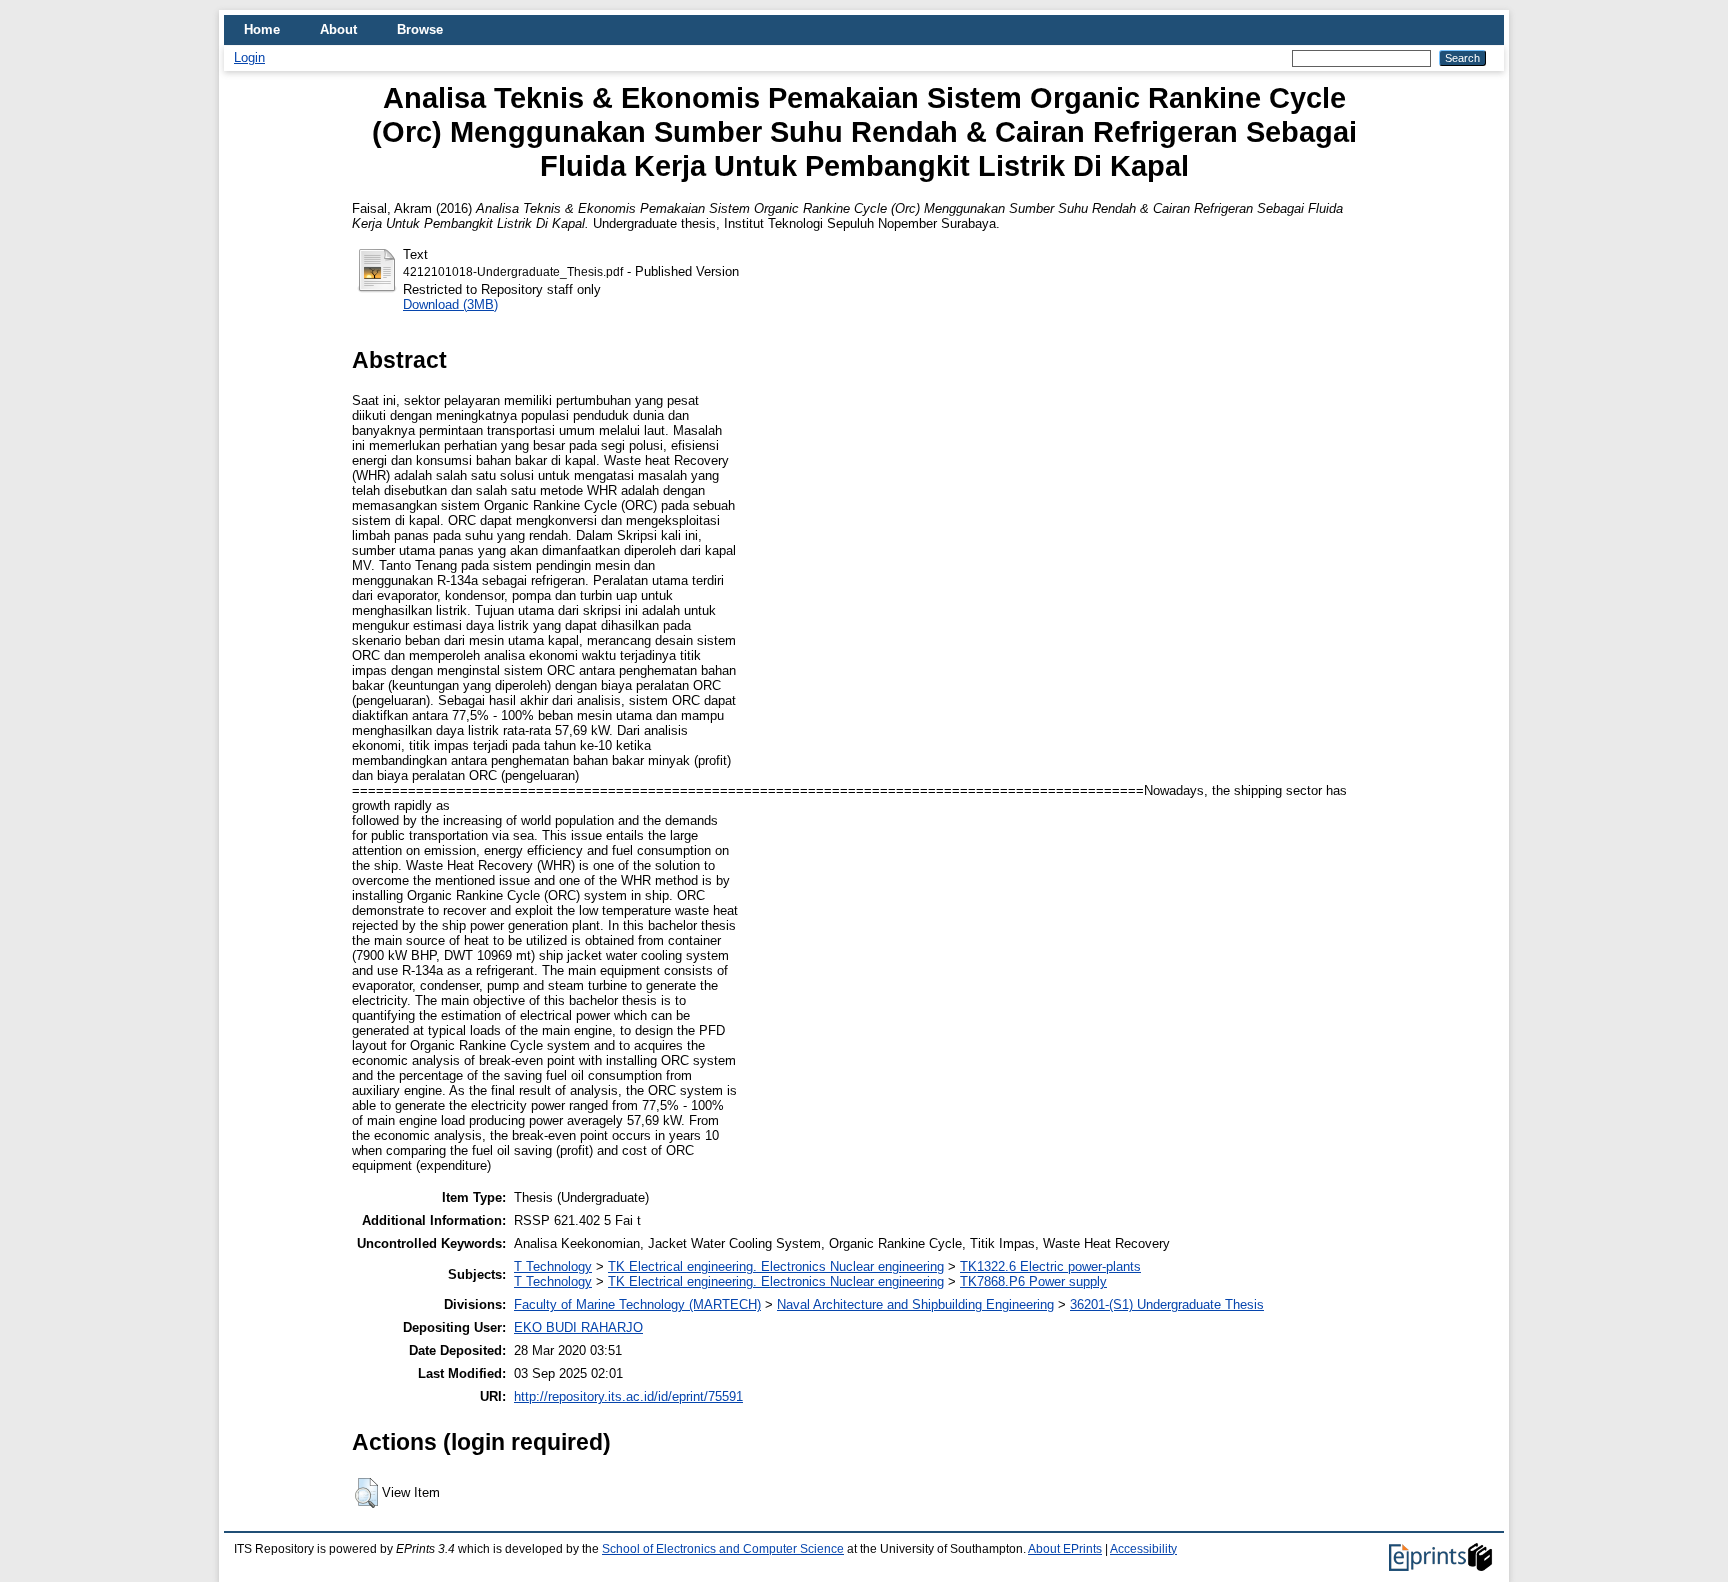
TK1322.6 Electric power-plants (1050, 1266)
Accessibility (1143, 1549)
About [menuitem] (338, 29)
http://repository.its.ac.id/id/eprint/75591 (628, 1396)
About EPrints (1065, 1549)
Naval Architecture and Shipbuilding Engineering (915, 1304)
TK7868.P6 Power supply (1033, 1281)
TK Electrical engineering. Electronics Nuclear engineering (776, 1266)
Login (249, 57)
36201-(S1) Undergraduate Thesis (1167, 1304)
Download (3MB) (450, 304)
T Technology (553, 1266)
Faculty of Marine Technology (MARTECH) (637, 1304)
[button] (366, 1493)
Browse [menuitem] (420, 29)
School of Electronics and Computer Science (723, 1549)
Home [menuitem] (262, 29)
